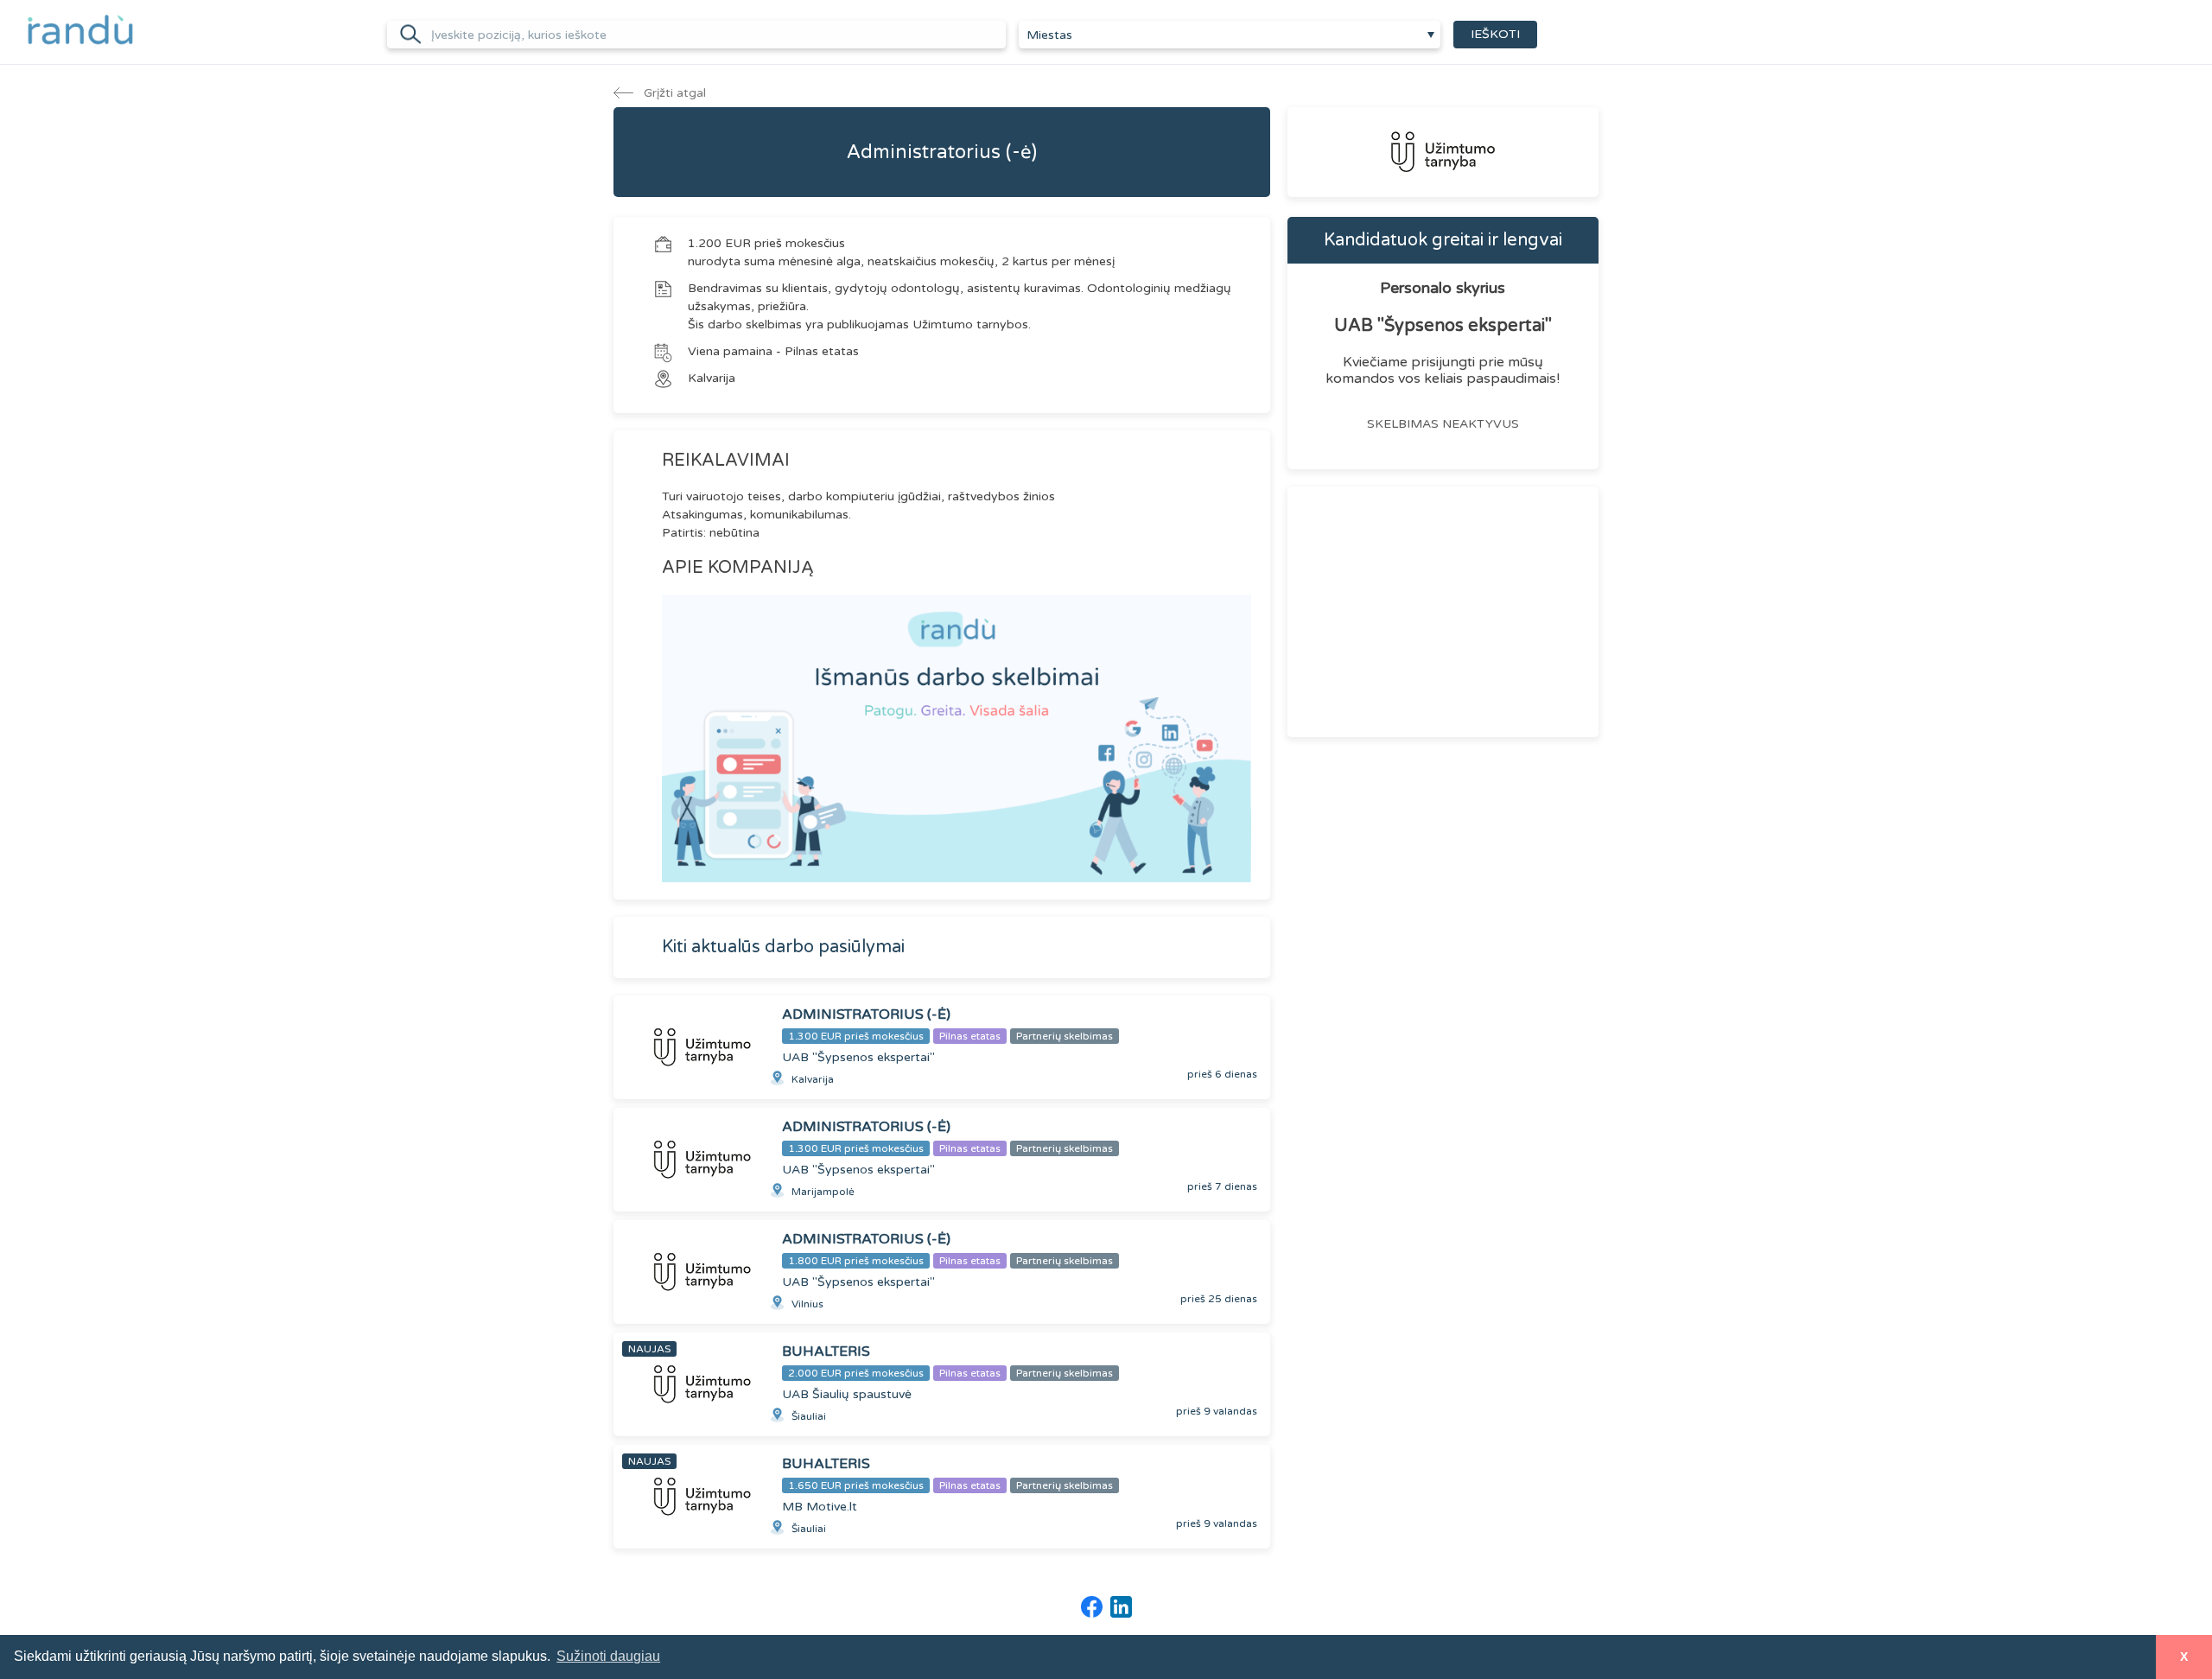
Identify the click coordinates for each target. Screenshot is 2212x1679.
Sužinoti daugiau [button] (608, 1656)
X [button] (2184, 1657)
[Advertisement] (1443, 612)
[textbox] (1230, 35)
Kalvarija (712, 378)
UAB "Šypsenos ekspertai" (1443, 326)
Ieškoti (1495, 34)
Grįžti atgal (673, 93)
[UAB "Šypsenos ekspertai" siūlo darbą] (1443, 152)
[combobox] (1230, 35)
